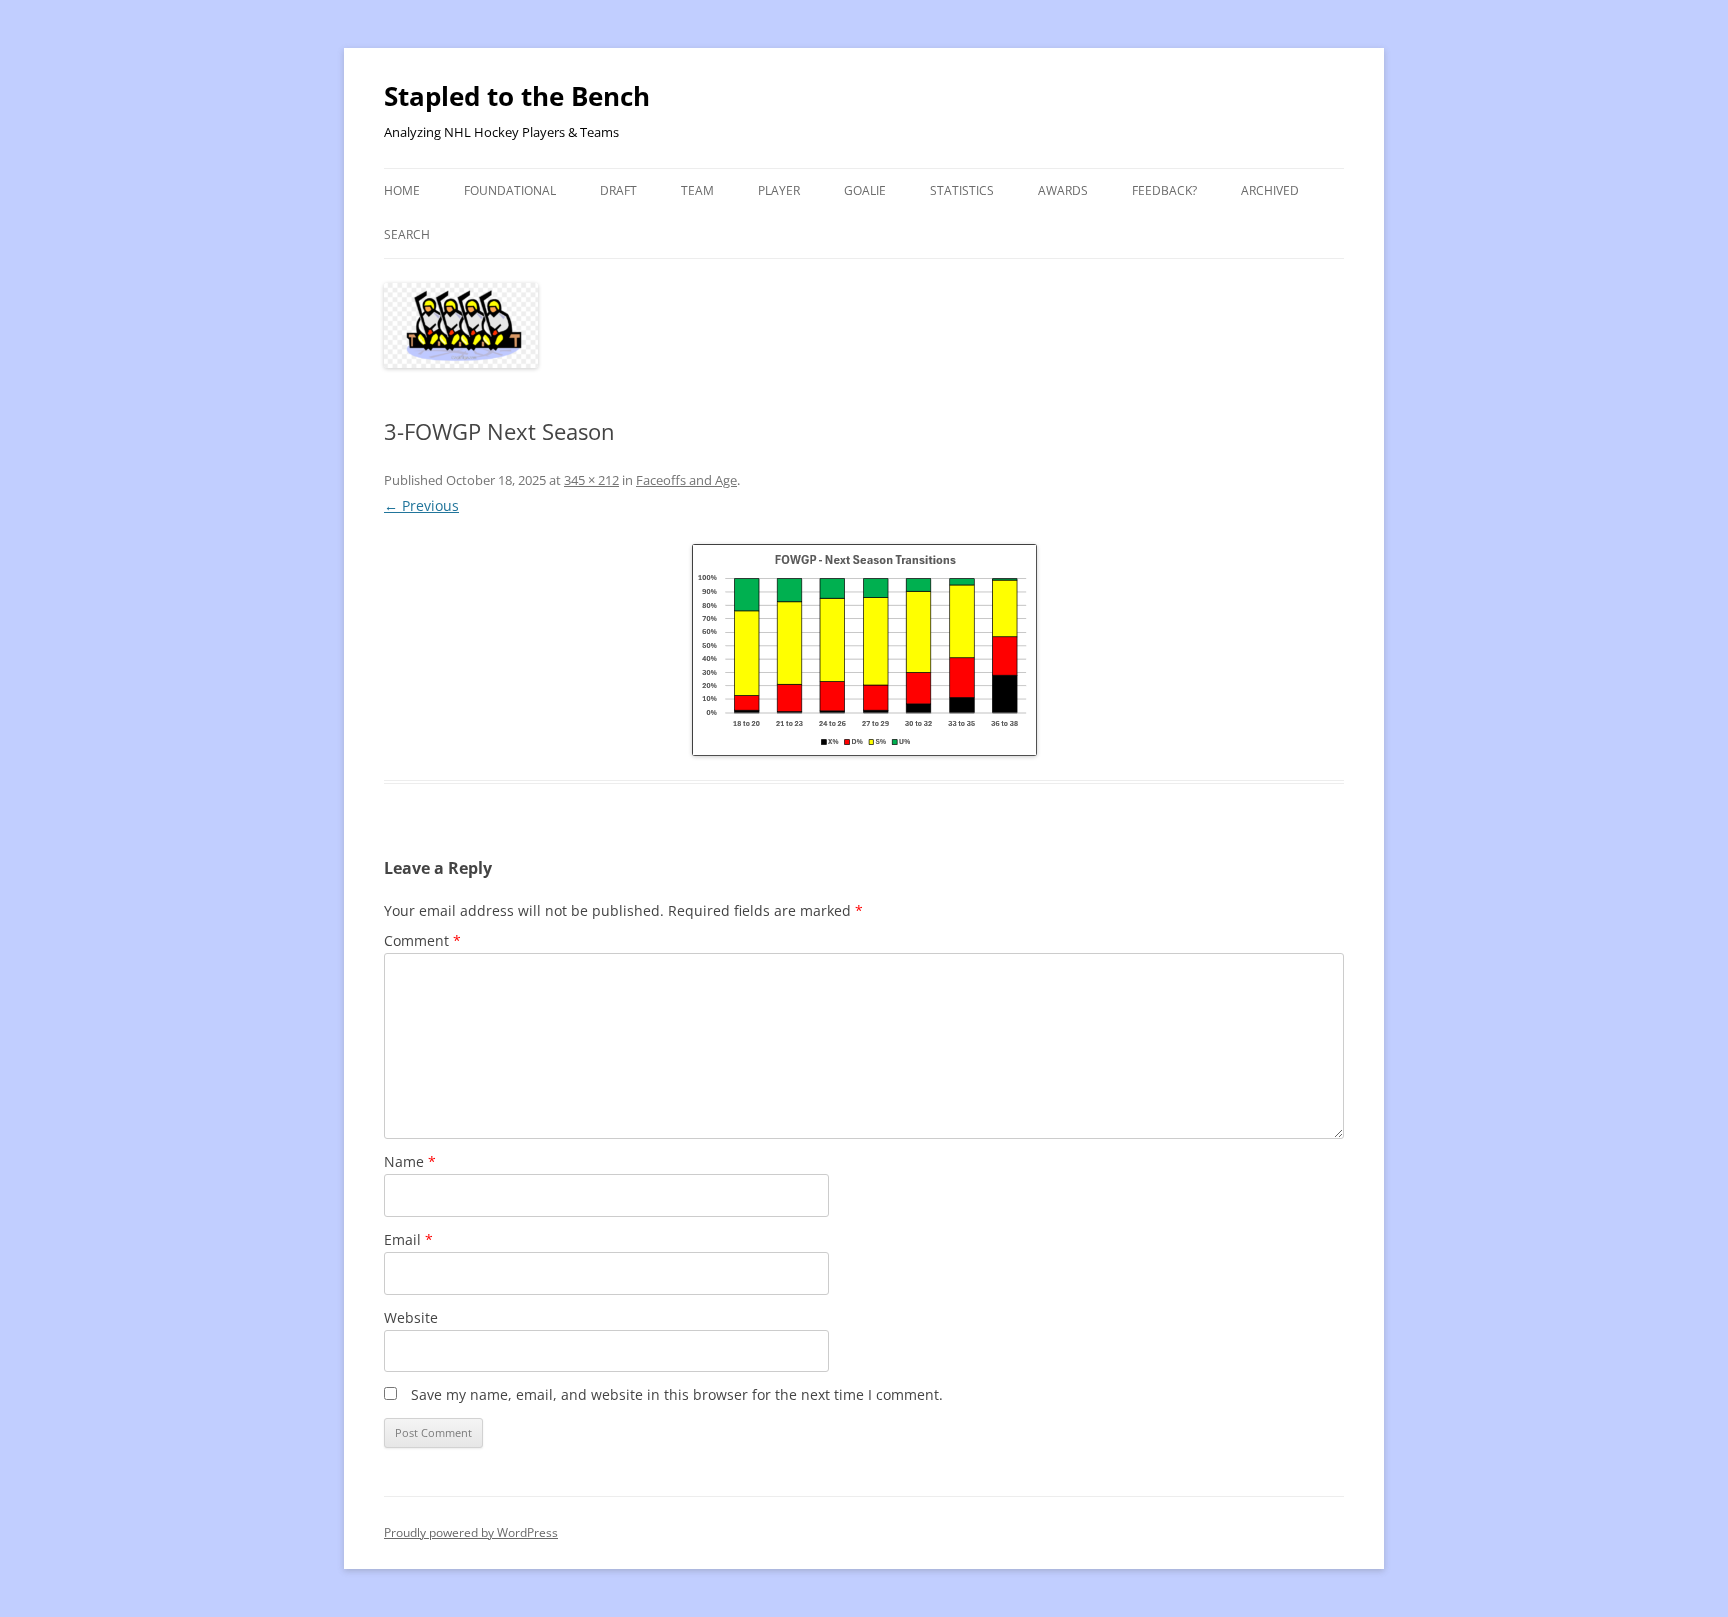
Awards (1063, 190)
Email (408, 1239)
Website (411, 1317)
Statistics (962, 190)
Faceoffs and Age (686, 480)
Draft (618, 190)
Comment (422, 940)
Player (779, 190)
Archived (1270, 190)
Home (402, 190)
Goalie (865, 190)
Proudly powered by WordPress (471, 1532)
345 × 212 (591, 480)
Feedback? (1164, 190)
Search (407, 234)
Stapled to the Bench (517, 96)
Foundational (510, 190)
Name (410, 1161)
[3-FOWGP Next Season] (864, 650)
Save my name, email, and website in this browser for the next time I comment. (677, 1394)
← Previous (421, 505)
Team (697, 190)
